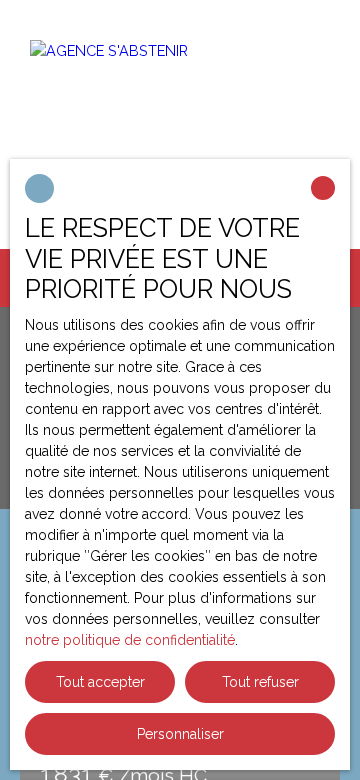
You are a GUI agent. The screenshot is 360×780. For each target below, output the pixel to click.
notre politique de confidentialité (130, 640)
